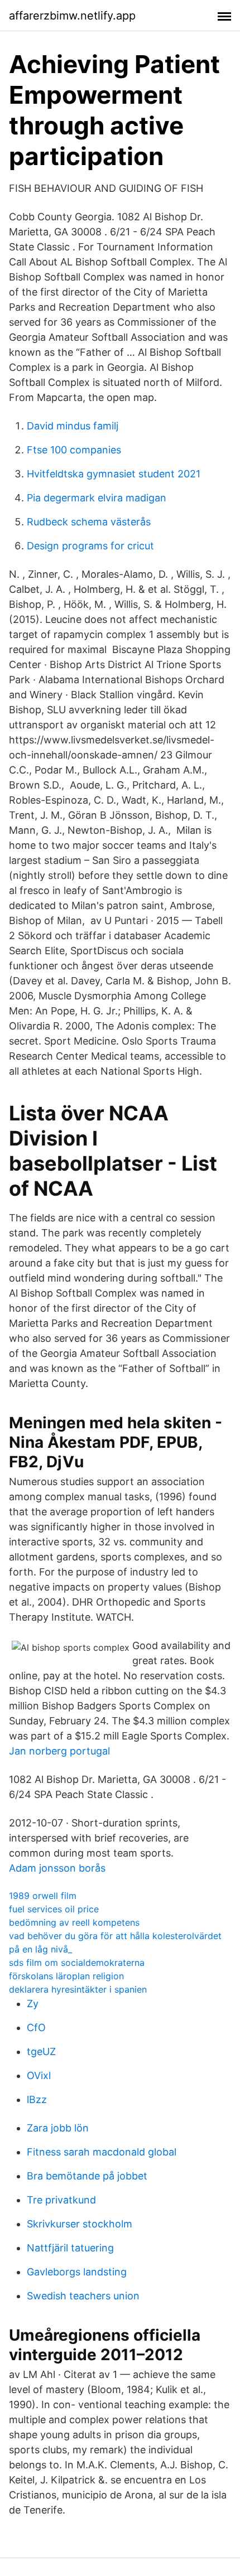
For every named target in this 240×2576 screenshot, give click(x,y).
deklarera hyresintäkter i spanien (78, 1989)
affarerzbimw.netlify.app (72, 16)
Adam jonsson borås (57, 1868)
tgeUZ (41, 2051)
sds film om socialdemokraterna (77, 1963)
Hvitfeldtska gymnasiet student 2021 (114, 474)
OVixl (39, 2075)
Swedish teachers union (83, 2296)
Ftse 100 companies (74, 450)
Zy (33, 2004)
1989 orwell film (43, 1896)
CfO (36, 2028)
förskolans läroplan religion (66, 1976)
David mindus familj (73, 426)
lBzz (37, 2099)
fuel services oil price (54, 1909)
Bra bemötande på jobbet (87, 2176)
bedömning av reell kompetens (74, 1922)
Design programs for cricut (90, 546)
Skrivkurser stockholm (80, 2224)
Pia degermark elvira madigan (97, 498)
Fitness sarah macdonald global (102, 2152)
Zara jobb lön (58, 2128)
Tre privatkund (61, 2200)
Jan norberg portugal (59, 1751)
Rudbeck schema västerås (89, 522)
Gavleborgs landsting (77, 2272)
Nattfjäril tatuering (70, 2248)
